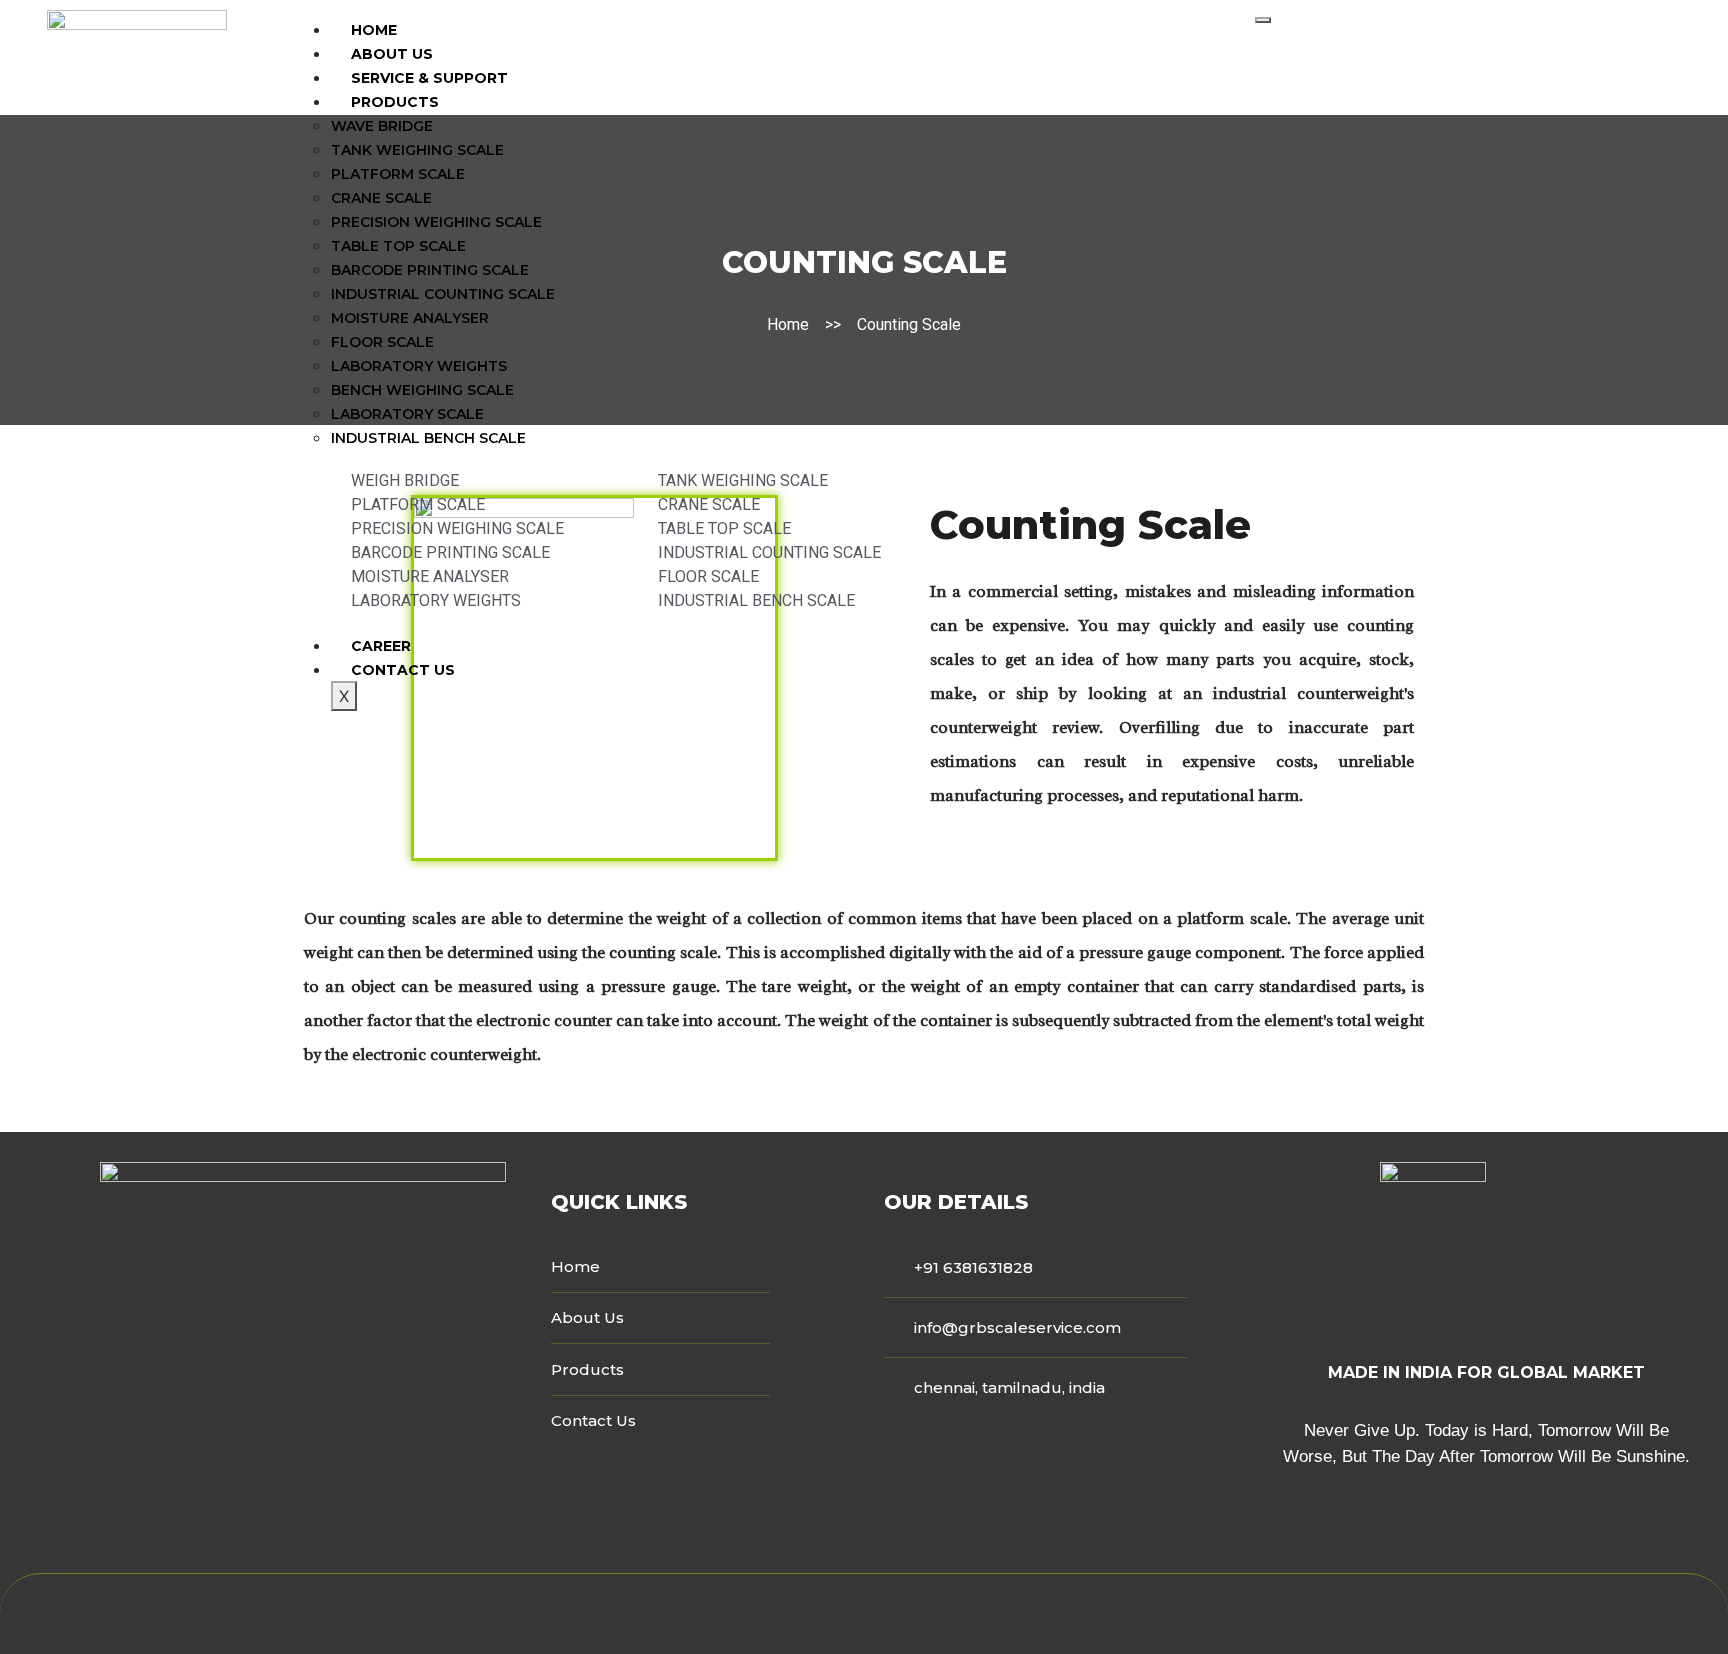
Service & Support (429, 78)
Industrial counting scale (443, 294)
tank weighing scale (417, 150)
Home (374, 30)
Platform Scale (398, 174)
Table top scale (398, 246)
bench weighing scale (422, 390)
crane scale (381, 198)
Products (395, 102)
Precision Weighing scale (436, 222)
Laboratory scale (407, 414)
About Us (392, 54)
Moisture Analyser (410, 318)
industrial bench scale (428, 438)
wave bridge (382, 126)
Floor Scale (382, 342)
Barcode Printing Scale (430, 270)
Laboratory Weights (419, 366)
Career (381, 646)
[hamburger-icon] (1263, 20)
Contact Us (403, 670)
